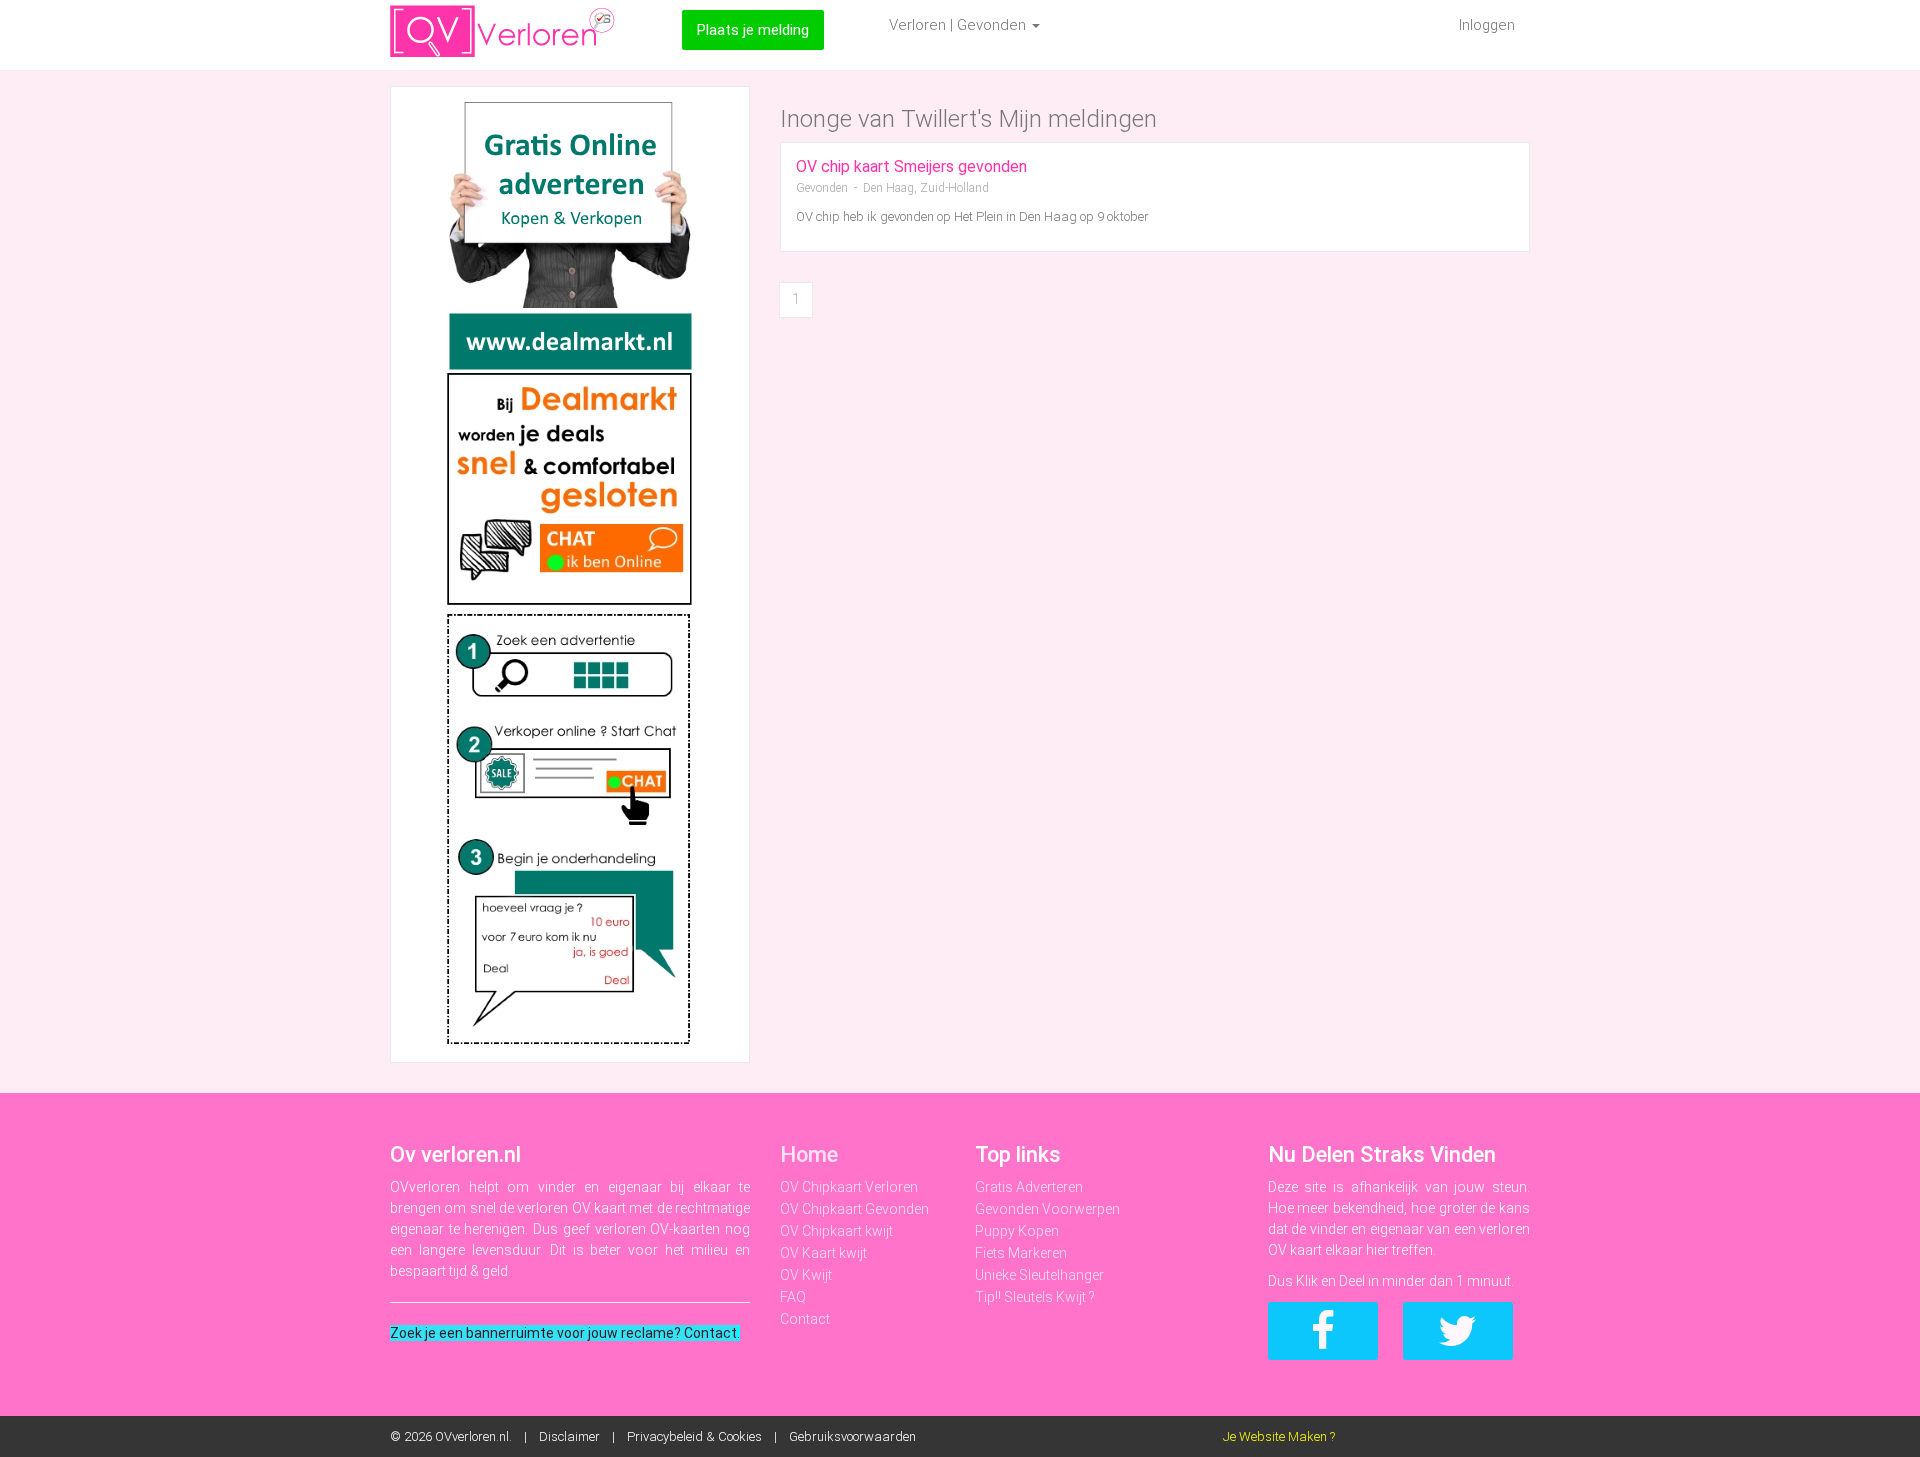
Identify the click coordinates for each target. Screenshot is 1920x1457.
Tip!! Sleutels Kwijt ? (1035, 1297)
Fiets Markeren (1021, 1253)
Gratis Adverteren (1029, 1187)
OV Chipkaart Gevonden (854, 1209)
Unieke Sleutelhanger (1039, 1275)
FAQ (793, 1297)
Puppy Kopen (1017, 1231)
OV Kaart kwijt (823, 1253)
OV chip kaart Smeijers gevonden (911, 166)
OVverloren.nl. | (487, 1436)
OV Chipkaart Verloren (849, 1187)
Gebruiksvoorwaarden (852, 1436)
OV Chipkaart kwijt (836, 1231)
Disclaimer (569, 1436)
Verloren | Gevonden (959, 25)
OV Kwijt (806, 1275)
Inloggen (1487, 25)
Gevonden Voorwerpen (1047, 1209)
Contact (805, 1319)
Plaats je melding (753, 30)
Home (809, 1154)
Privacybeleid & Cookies (694, 1436)
